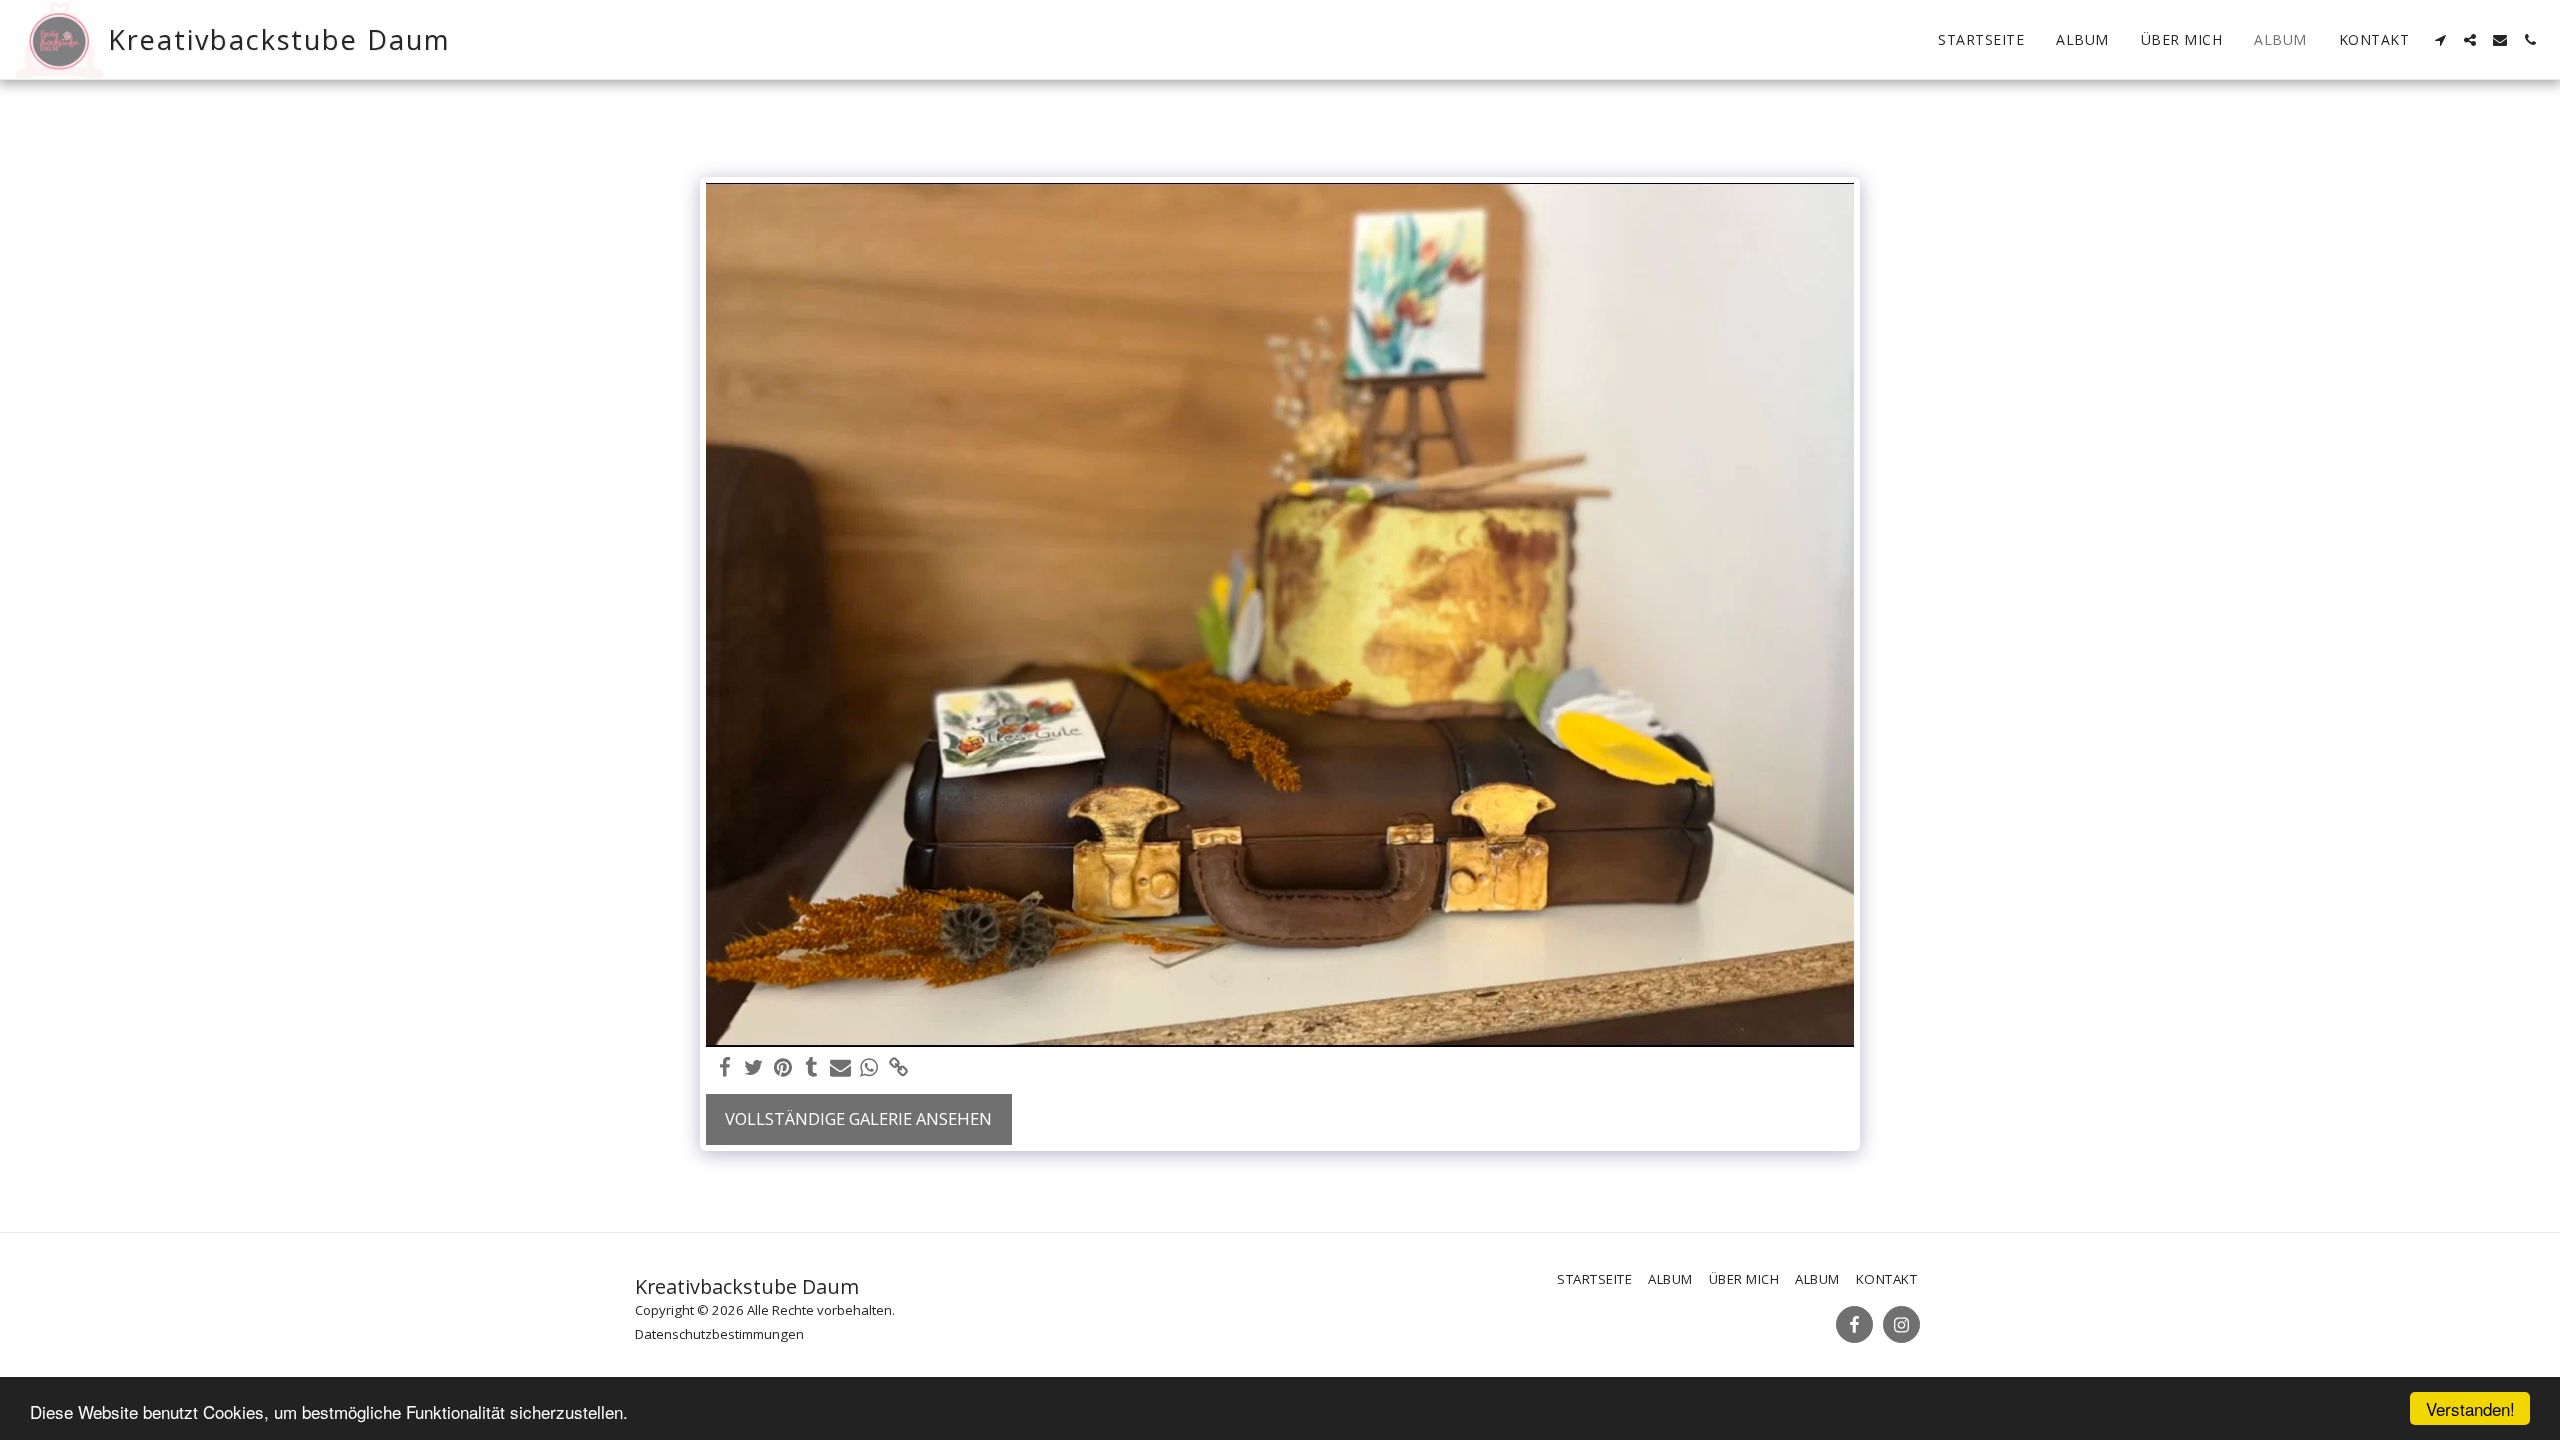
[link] (898, 1068)
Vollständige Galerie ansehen (858, 1118)
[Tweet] (753, 1068)
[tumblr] (811, 1068)
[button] (2440, 40)
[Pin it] (782, 1068)
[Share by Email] (840, 1068)
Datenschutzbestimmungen (719, 1334)
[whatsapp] (869, 1068)
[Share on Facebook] (725, 1068)
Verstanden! (2470, 1408)
